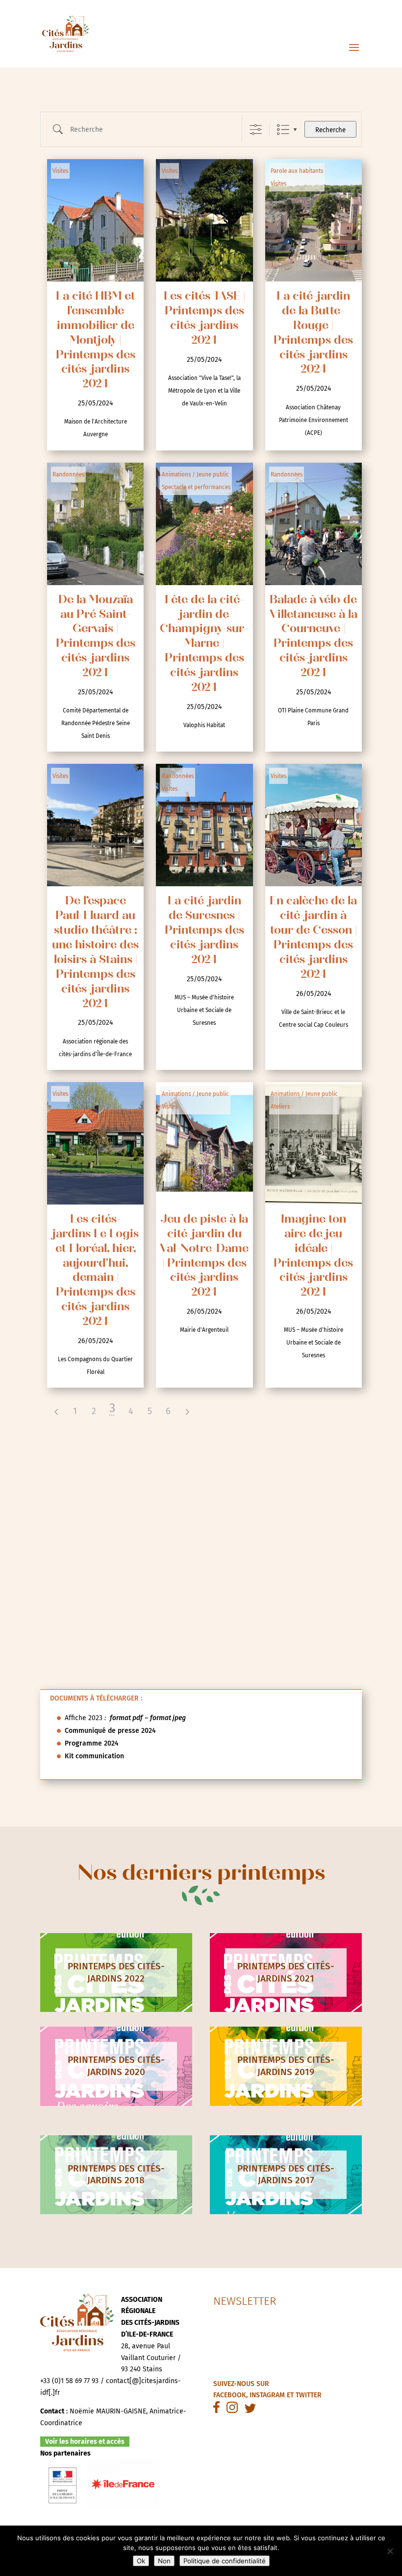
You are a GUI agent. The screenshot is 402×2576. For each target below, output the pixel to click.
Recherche (330, 130)
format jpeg (168, 1718)
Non (164, 2561)
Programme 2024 (92, 1743)
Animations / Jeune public (195, 474)
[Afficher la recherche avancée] (256, 130)
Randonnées (68, 474)
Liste (283, 130)
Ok (141, 2561)
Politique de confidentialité (225, 2561)
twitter (309, 2395)
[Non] (390, 2551)
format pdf (126, 1718)
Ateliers (280, 1107)
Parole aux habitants (297, 171)
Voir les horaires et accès (85, 2442)
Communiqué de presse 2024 (110, 1731)
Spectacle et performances (196, 487)
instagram (267, 2395)
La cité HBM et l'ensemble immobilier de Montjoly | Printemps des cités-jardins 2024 (96, 341)
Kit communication (94, 1756)
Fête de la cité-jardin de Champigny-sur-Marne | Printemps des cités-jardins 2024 (204, 644)
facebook (230, 2395)
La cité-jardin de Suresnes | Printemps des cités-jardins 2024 (204, 931)
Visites (60, 171)
